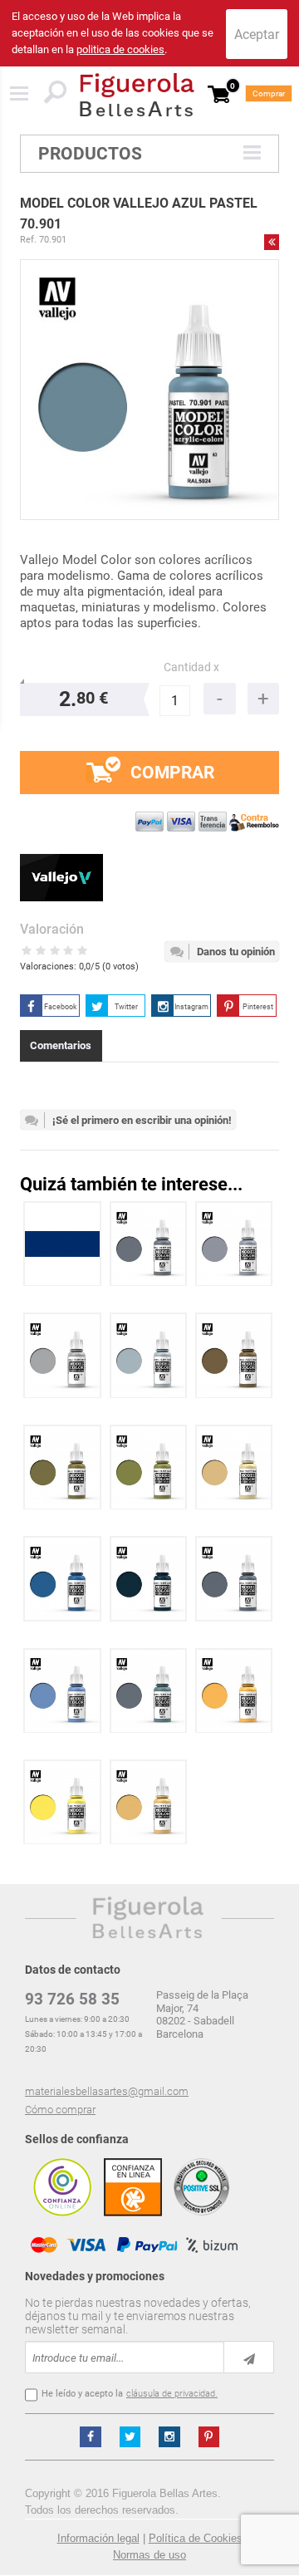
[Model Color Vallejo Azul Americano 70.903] (149, 1691)
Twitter (126, 1007)
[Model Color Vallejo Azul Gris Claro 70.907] (149, 1355)
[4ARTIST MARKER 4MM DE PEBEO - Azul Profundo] (62, 1244)
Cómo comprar (60, 2110)
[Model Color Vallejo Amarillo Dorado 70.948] (234, 1691)
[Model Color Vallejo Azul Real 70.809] (62, 1579)
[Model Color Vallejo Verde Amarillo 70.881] (62, 1467)
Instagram (191, 1007)
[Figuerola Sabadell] (137, 95)
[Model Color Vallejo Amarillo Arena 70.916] (149, 1802)
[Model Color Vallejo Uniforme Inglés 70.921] (234, 1355)
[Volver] (272, 242)
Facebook (61, 1007)
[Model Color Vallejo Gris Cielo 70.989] (62, 1355)
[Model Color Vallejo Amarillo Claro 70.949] (62, 1802)
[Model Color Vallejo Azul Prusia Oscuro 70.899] (149, 1579)
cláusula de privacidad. (172, 2394)
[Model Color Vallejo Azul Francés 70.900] (234, 1579)
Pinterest (258, 1007)
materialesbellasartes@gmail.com (107, 2091)
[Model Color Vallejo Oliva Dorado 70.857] (149, 1467)
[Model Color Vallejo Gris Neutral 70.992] (149, 1244)
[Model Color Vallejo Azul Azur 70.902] (62, 1691)
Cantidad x (191, 667)
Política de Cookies (196, 2538)
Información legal (98, 2538)
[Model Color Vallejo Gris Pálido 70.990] (234, 1244)
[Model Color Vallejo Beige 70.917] (234, 1467)
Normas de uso (149, 2555)
